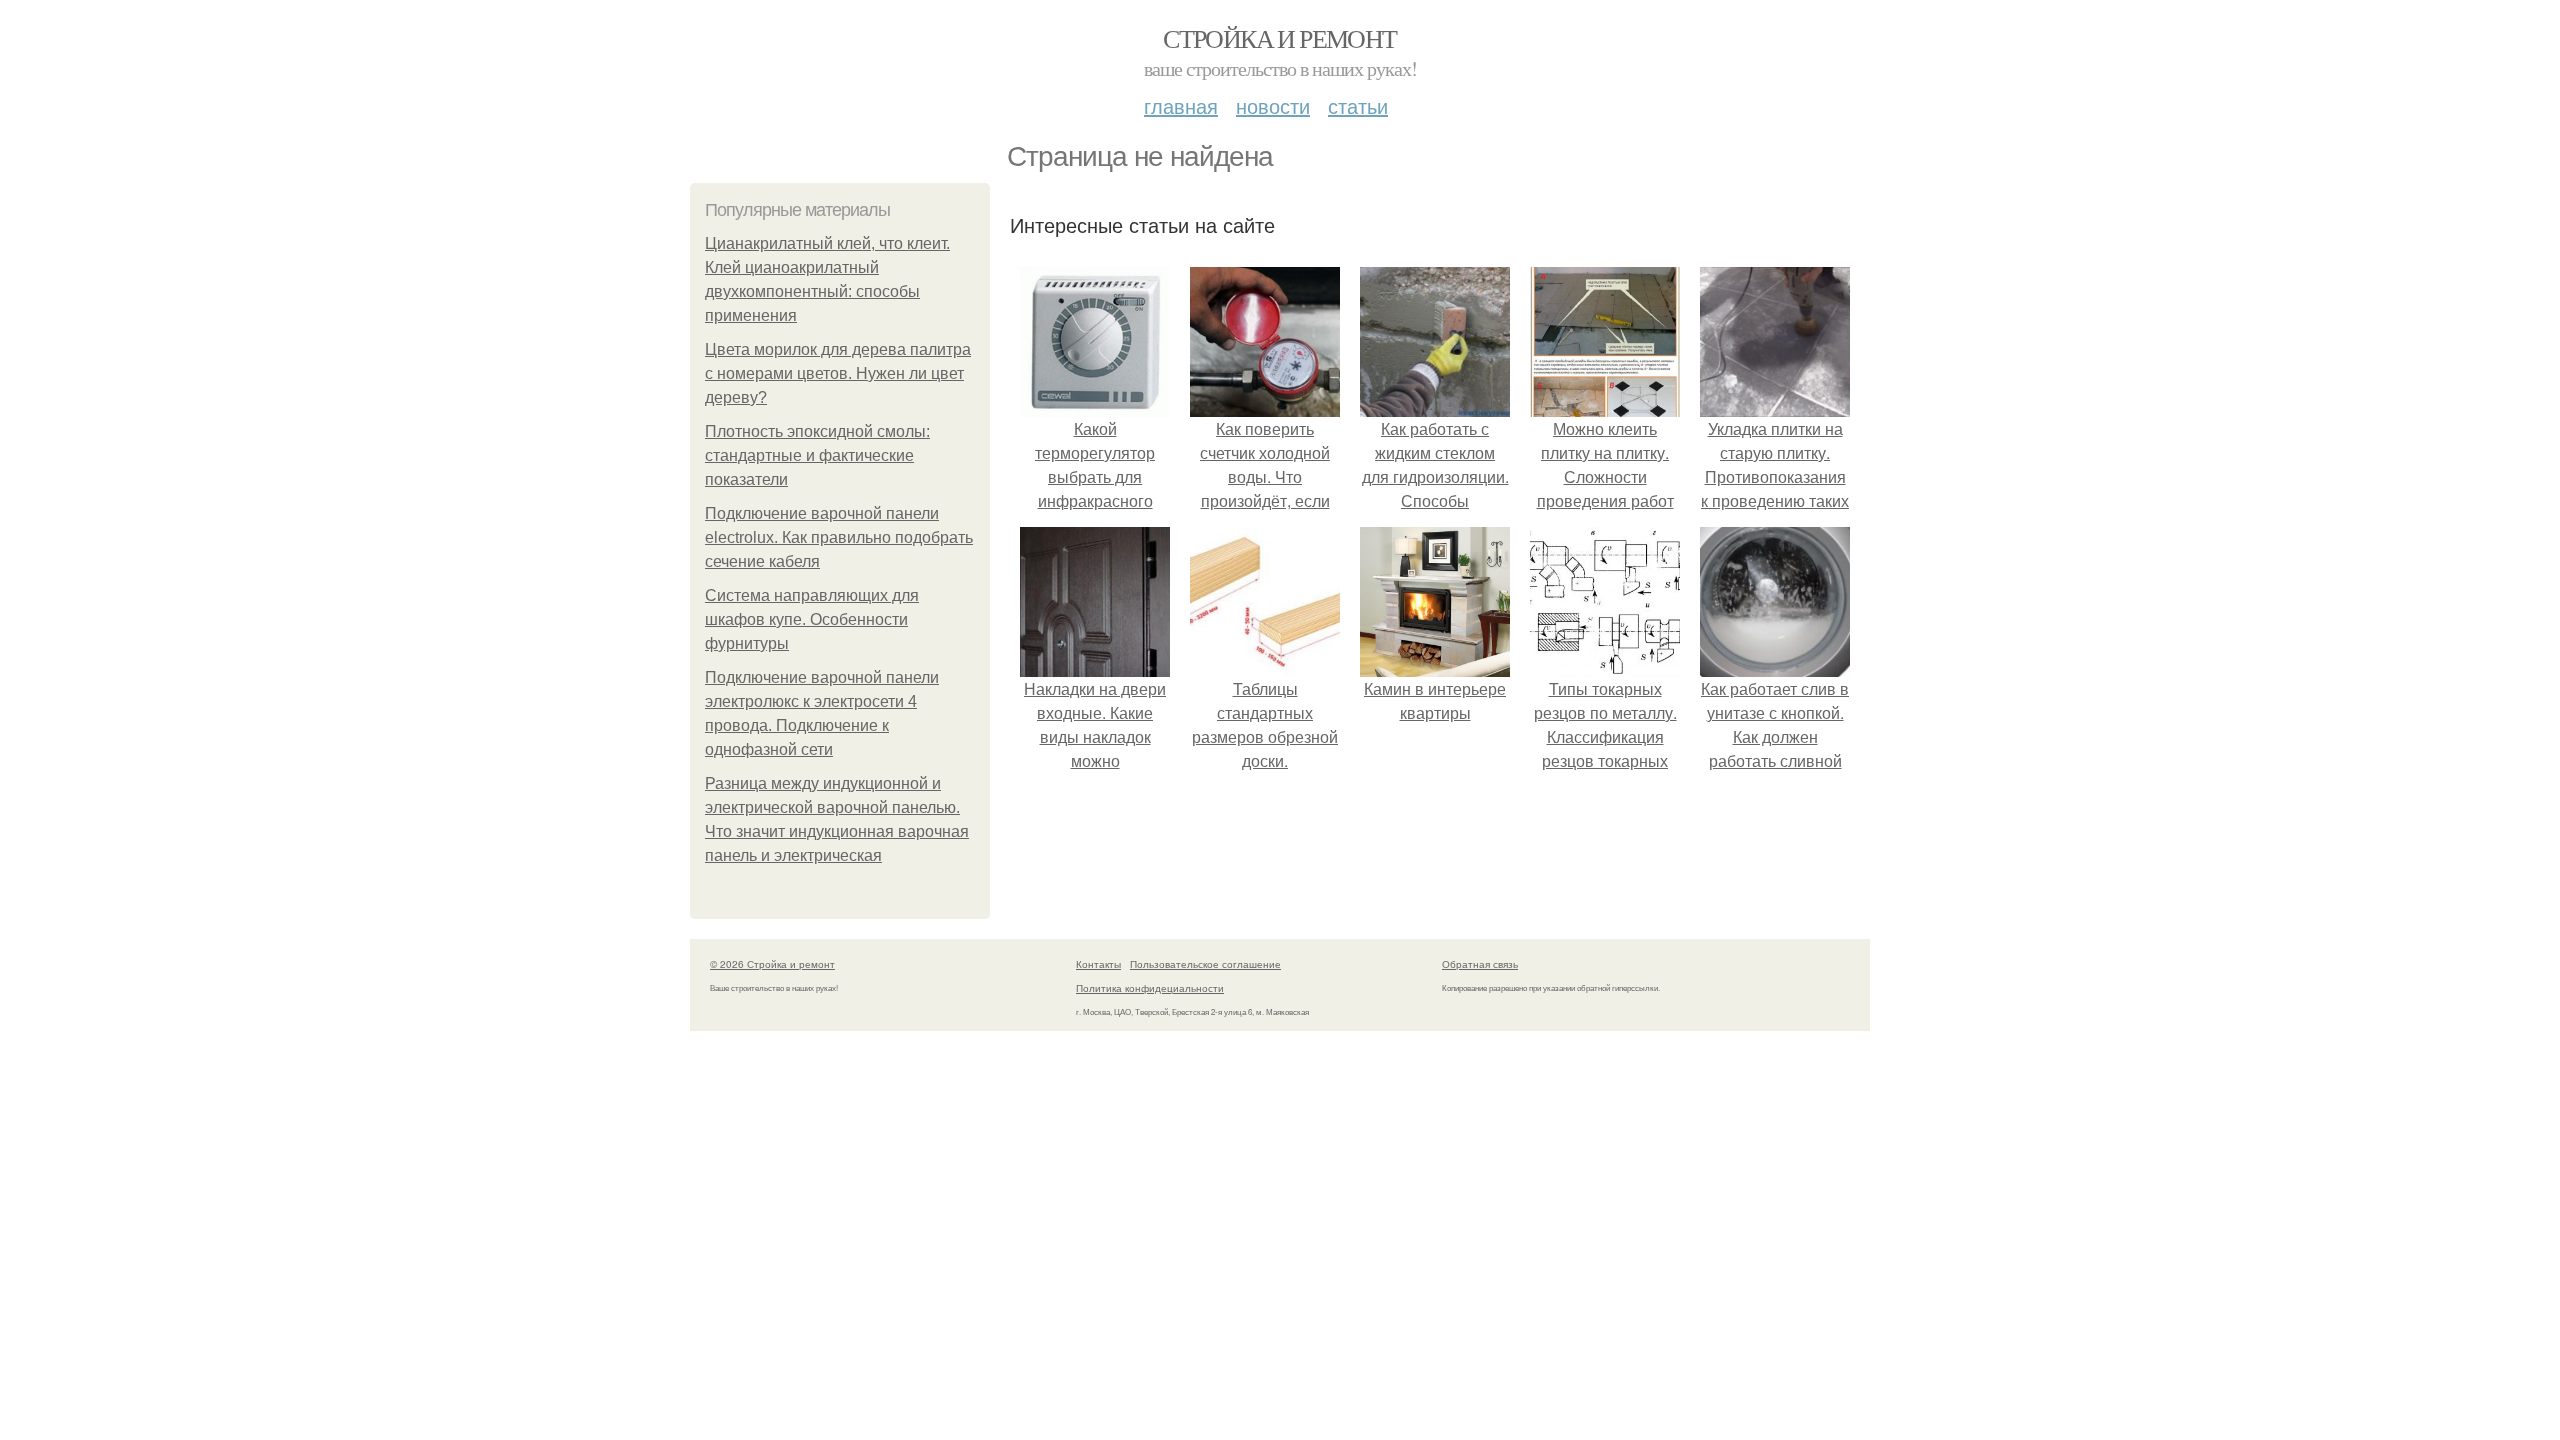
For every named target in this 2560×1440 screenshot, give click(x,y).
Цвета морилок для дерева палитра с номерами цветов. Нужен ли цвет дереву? (838, 373)
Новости (1273, 105)
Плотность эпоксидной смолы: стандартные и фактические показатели (817, 455)
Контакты (1098, 964)
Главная (1181, 105)
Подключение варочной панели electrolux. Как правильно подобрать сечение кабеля (839, 537)
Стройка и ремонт (1279, 38)
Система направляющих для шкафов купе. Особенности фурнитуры (812, 619)
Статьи (1358, 105)
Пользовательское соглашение (1205, 964)
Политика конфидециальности (1150, 988)
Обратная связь (1480, 964)
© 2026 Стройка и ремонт (772, 964)
